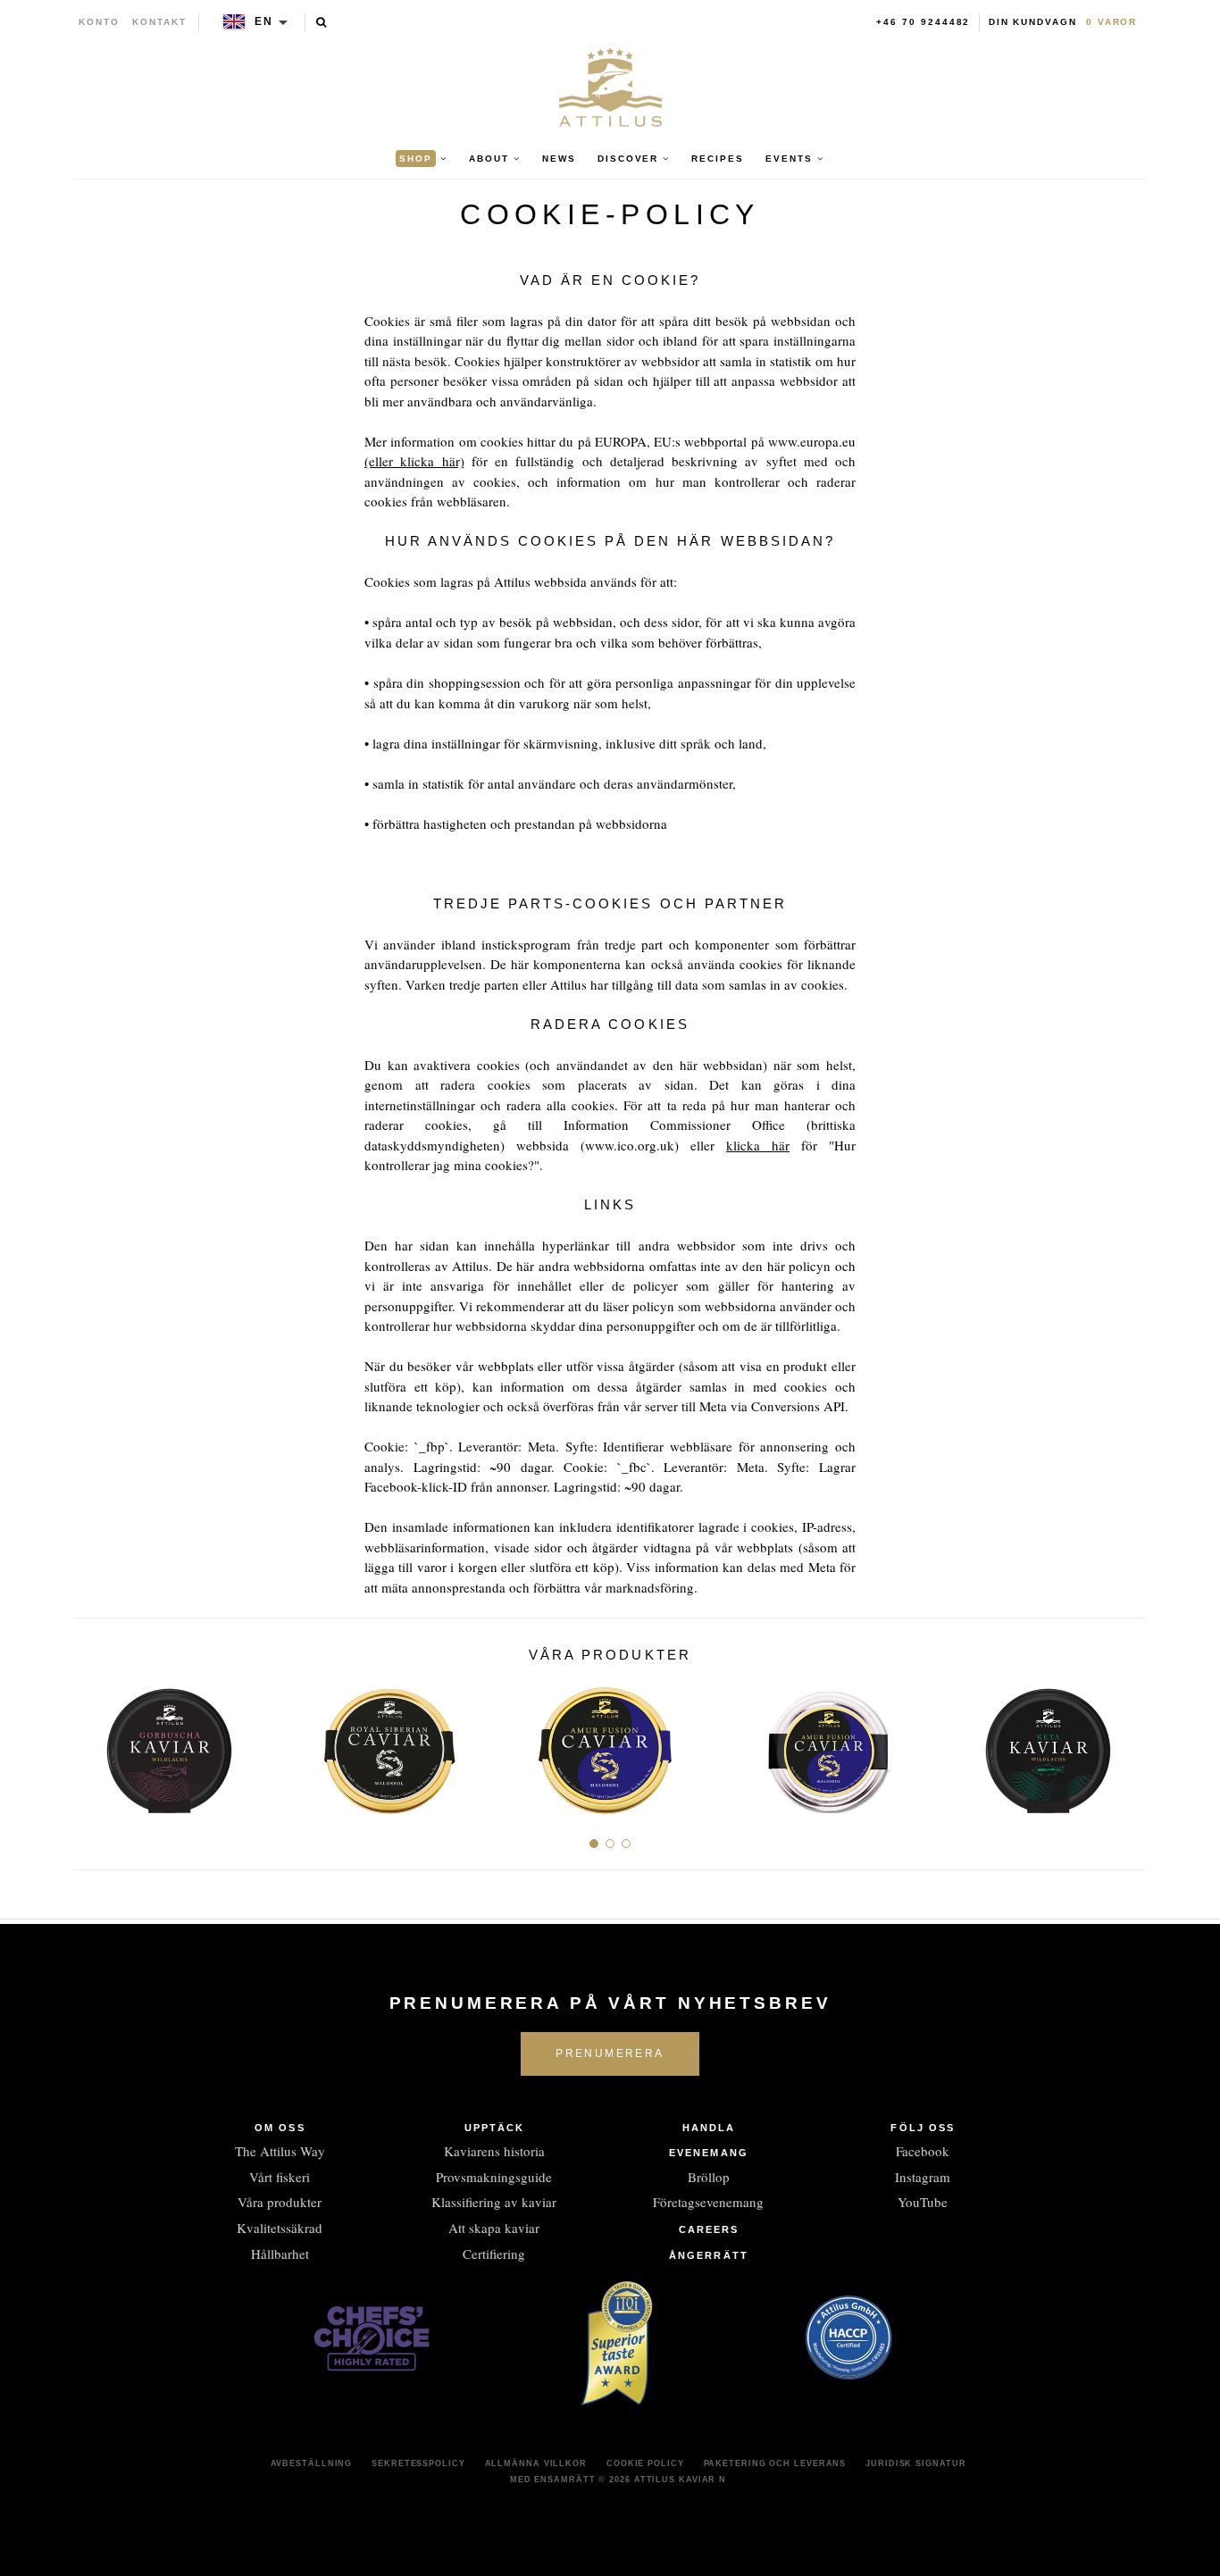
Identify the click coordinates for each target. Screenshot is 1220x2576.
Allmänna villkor (536, 2463)
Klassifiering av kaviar (494, 2202)
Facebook (923, 2151)
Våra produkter (280, 2202)
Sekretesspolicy (418, 2463)
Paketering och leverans (775, 2463)
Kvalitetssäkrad (280, 2228)
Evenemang (709, 2153)
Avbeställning (312, 2463)
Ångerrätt (709, 2255)
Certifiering (494, 2254)
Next (1126, 1744)
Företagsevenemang (708, 2202)
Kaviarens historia (494, 2151)
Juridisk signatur (915, 2463)
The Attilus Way (280, 2151)
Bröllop (709, 2177)
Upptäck (495, 2128)
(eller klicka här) (414, 461)
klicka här (758, 1145)
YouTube (923, 2202)
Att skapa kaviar (494, 2228)
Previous (94, 1744)
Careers (709, 2229)
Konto (99, 22)
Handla (709, 2128)
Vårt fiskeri (280, 2177)
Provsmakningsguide (494, 2177)
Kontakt (159, 22)
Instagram (923, 2177)
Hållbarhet (280, 2254)
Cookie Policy (645, 2463)
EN (264, 21)
